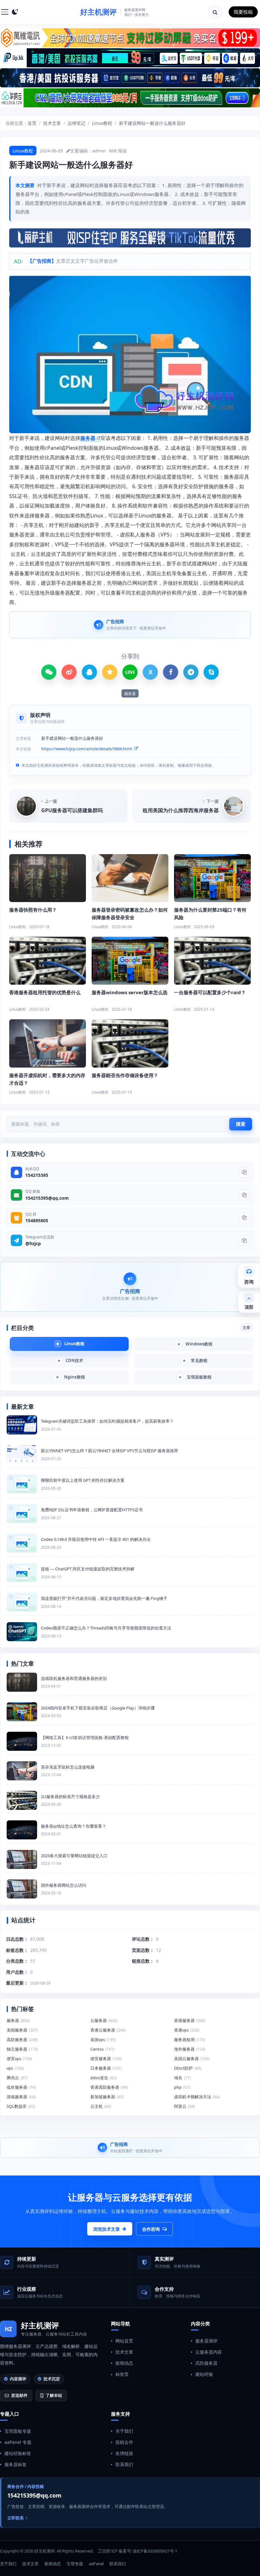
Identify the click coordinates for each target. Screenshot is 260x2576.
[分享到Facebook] (171, 672)
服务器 (88, 438)
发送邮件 (19, 2395)
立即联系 (16, 2518)
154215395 (37, 1175)
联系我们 (124, 2464)
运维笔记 (76, 123)
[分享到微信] (49, 672)
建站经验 (204, 2374)
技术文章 (52, 123)
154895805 (37, 1221)
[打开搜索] (215, 12)
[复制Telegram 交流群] (244, 1240)
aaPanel (96, 2564)
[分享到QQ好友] (89, 672)
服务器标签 (16, 2464)
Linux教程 (102, 123)
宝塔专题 (75, 2564)
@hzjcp (33, 1243)
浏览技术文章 (107, 2229)
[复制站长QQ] (244, 1172)
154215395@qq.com (47, 1198)
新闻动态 (124, 2363)
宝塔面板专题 (18, 2431)
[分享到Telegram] (191, 672)
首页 (32, 123)
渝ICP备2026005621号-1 (155, 2551)
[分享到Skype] (211, 672)
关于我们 (124, 2431)
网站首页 (124, 2341)
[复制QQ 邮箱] (244, 1195)
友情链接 (124, 2453)
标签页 (122, 2374)
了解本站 (54, 2395)
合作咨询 (151, 2229)
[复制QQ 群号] (244, 1218)
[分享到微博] (69, 672)
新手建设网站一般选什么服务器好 (152, 123)
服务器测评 (206, 2341)
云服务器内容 (209, 2352)
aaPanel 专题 (18, 2442)
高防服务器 (206, 2363)
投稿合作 (124, 2442)
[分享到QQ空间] (110, 672)
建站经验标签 (18, 2453)
